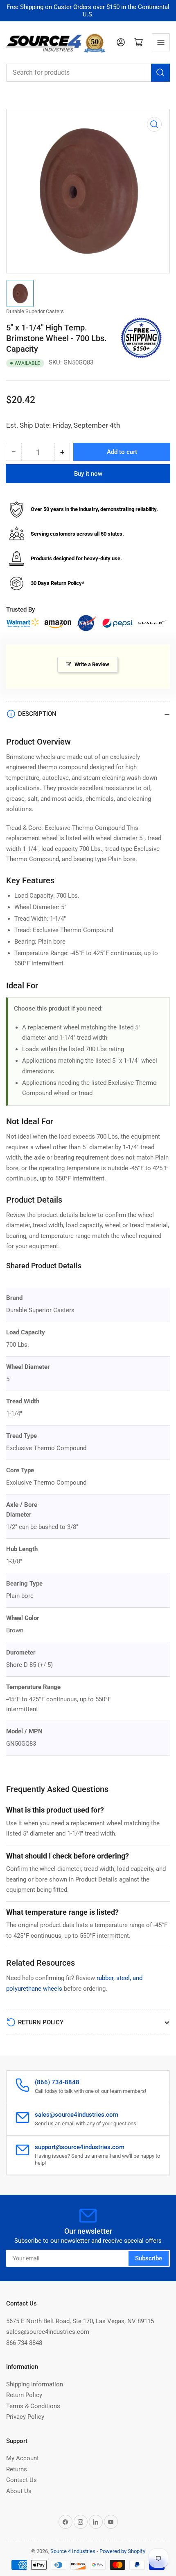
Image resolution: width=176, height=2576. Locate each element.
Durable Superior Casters (35, 311)
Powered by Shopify (122, 2551)
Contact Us (21, 2480)
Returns (17, 2469)
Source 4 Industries (73, 2551)
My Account (23, 2458)
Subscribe (149, 2258)
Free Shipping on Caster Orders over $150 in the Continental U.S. (88, 11)
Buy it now (88, 474)
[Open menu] (161, 42)
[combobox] (88, 73)
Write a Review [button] (92, 664)
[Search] (160, 73)
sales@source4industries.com (48, 2332)
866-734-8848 (24, 2343)
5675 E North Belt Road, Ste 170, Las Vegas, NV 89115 (80, 2321)
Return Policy (24, 2395)
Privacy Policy (25, 2417)
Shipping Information (35, 2384)
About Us (19, 2491)
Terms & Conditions (33, 2406)
